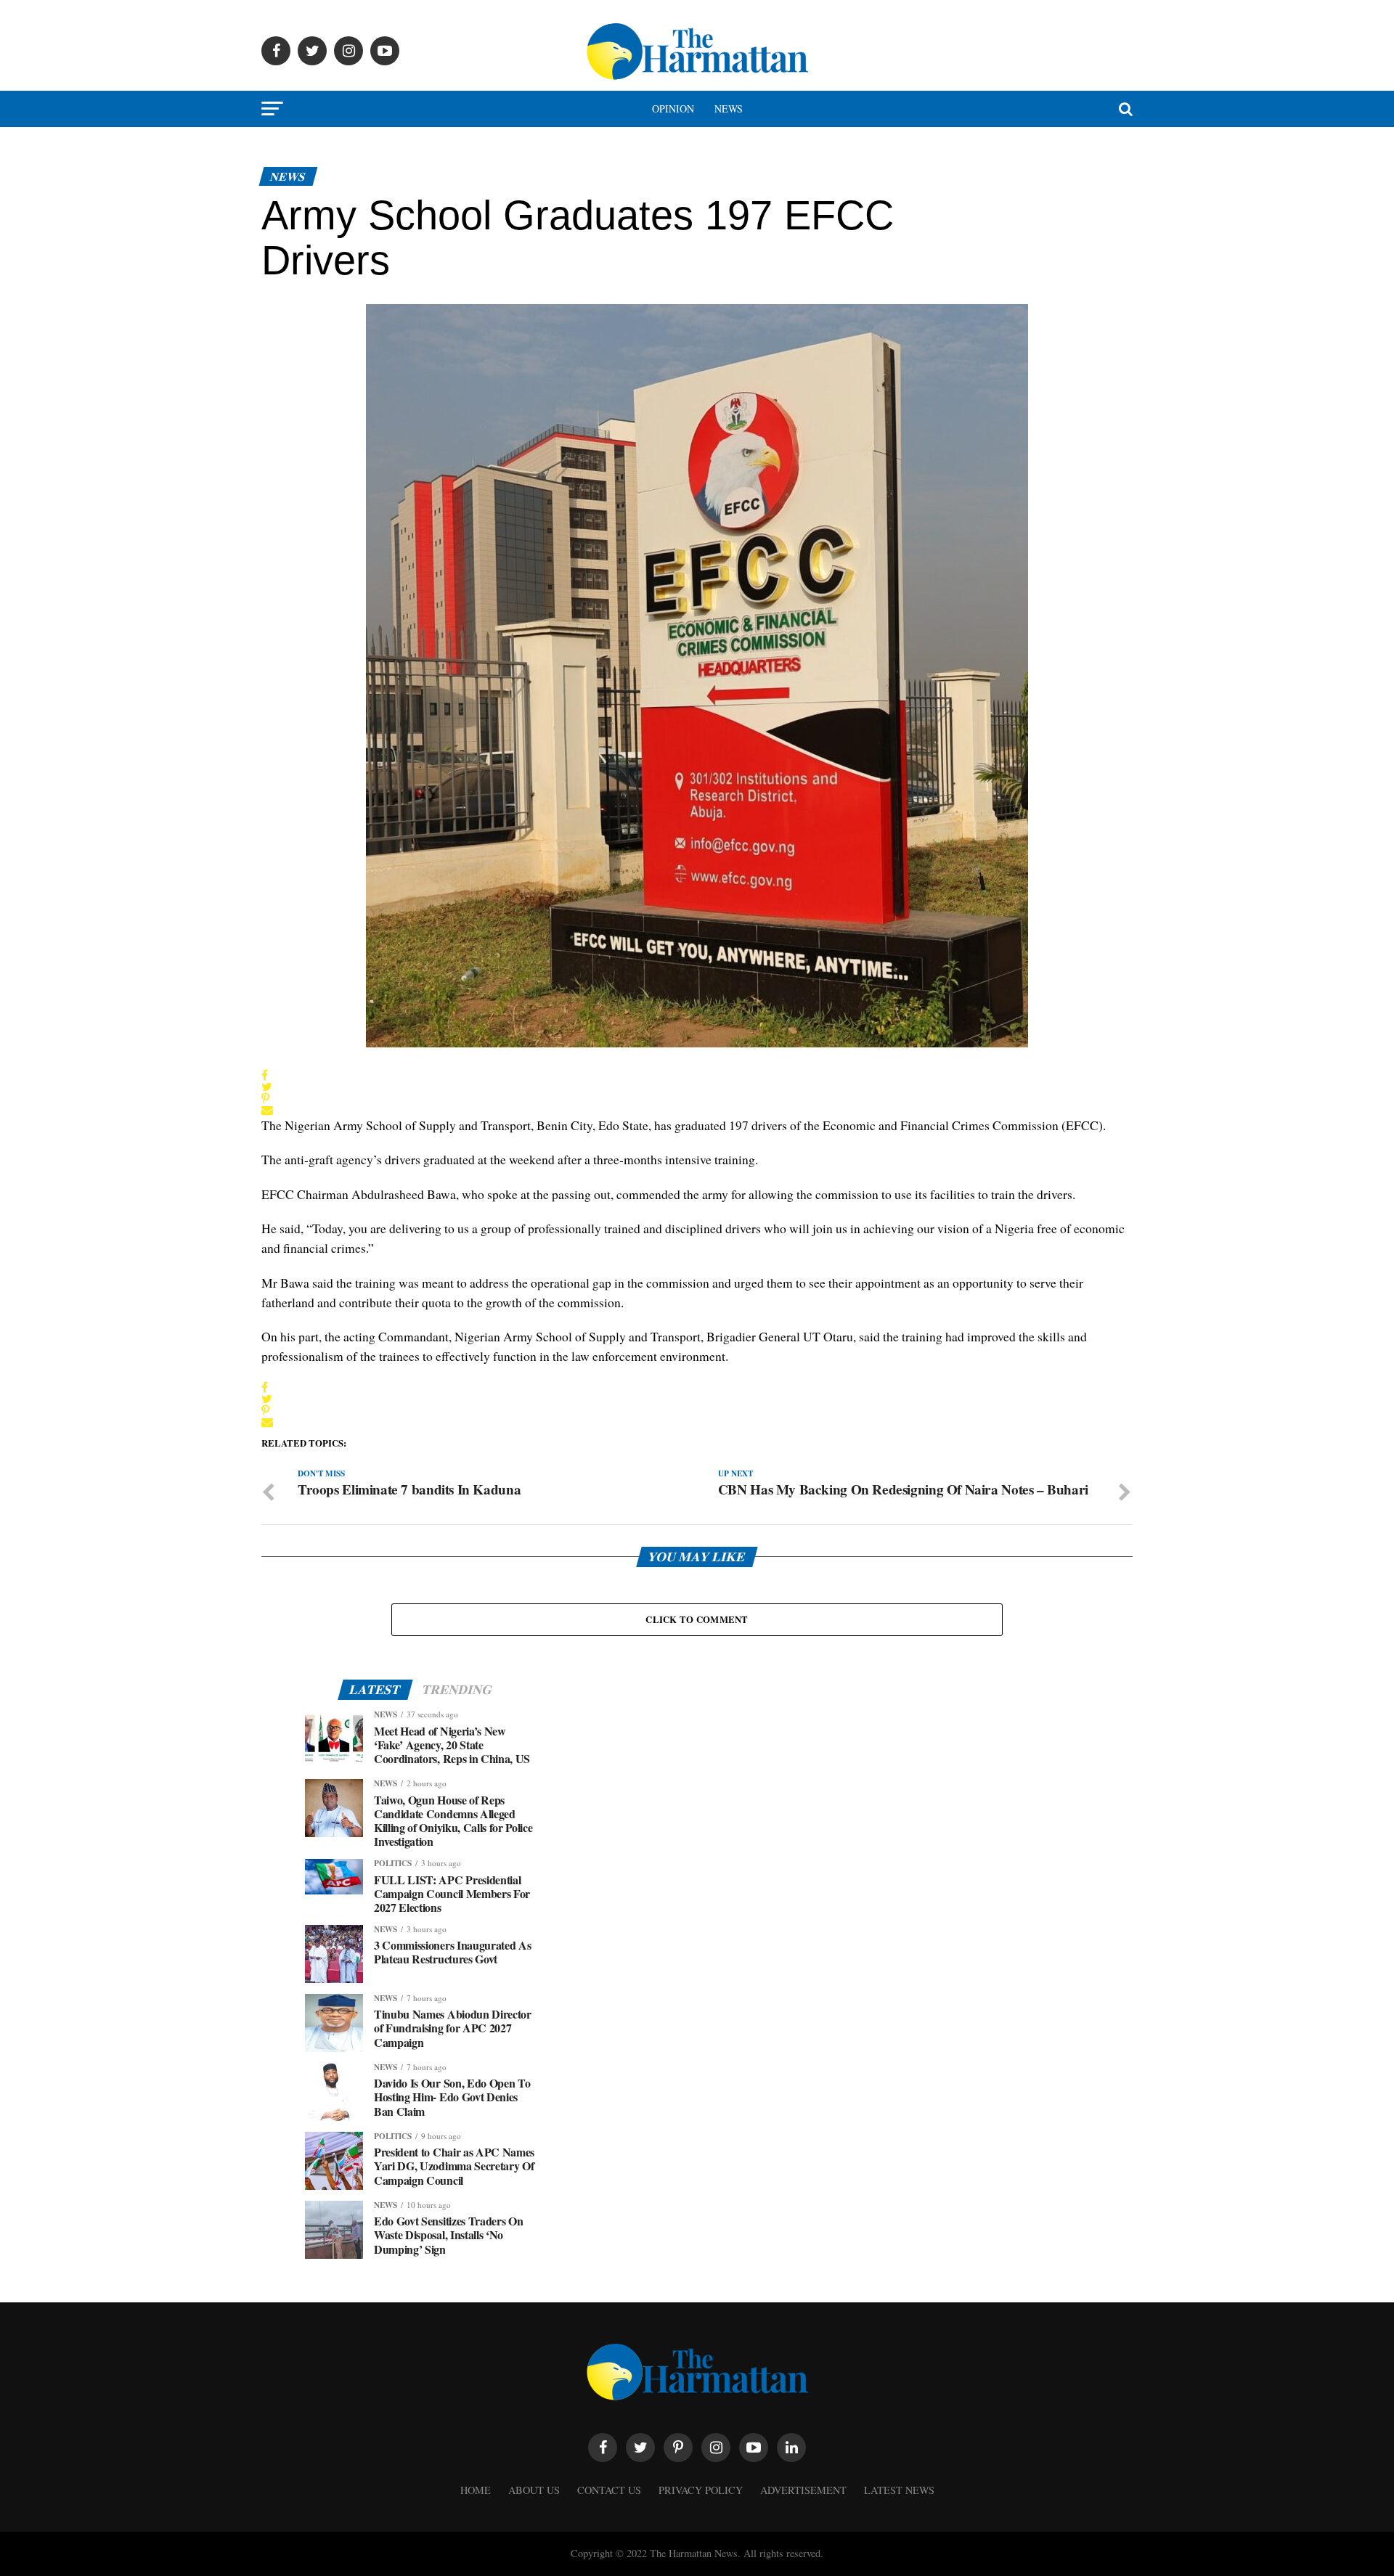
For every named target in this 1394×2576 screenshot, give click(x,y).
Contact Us (609, 2490)
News (729, 109)
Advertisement (803, 2490)
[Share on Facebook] (267, 1075)
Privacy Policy (701, 2490)
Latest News (899, 2490)
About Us (534, 2490)
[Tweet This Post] (267, 1087)
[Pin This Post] (267, 1098)
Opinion (673, 109)
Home (476, 2490)
